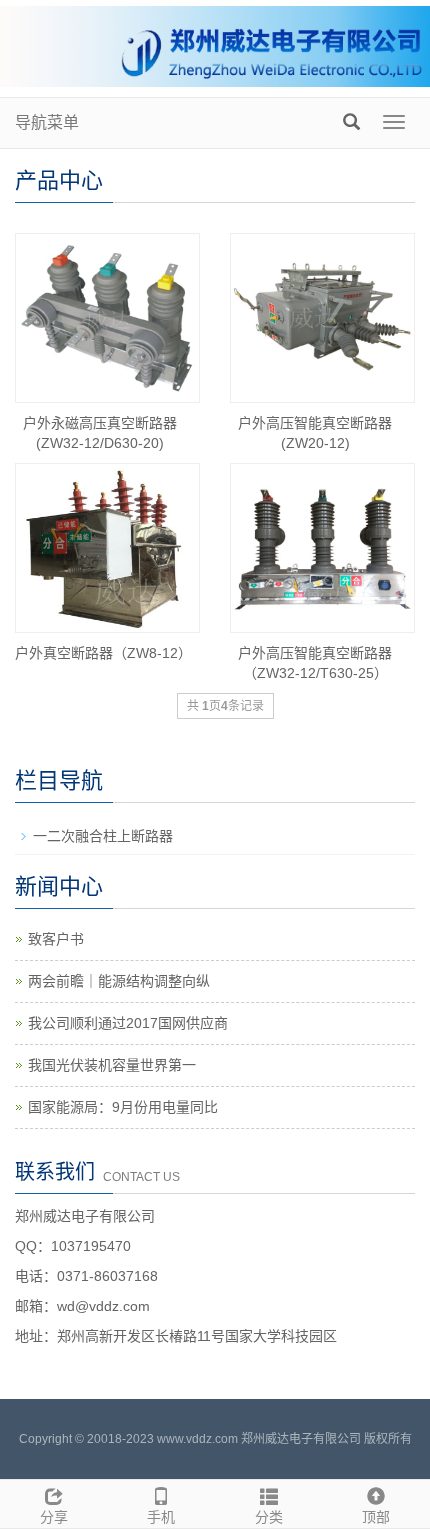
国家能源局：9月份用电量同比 (123, 1107)
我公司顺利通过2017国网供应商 (128, 1023)
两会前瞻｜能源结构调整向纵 (119, 981)
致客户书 (56, 939)
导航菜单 (47, 122)
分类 (269, 1517)
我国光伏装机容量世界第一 (112, 1065)
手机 (161, 1517)
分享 (54, 1517)
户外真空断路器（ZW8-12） (103, 653)
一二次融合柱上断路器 (103, 836)
